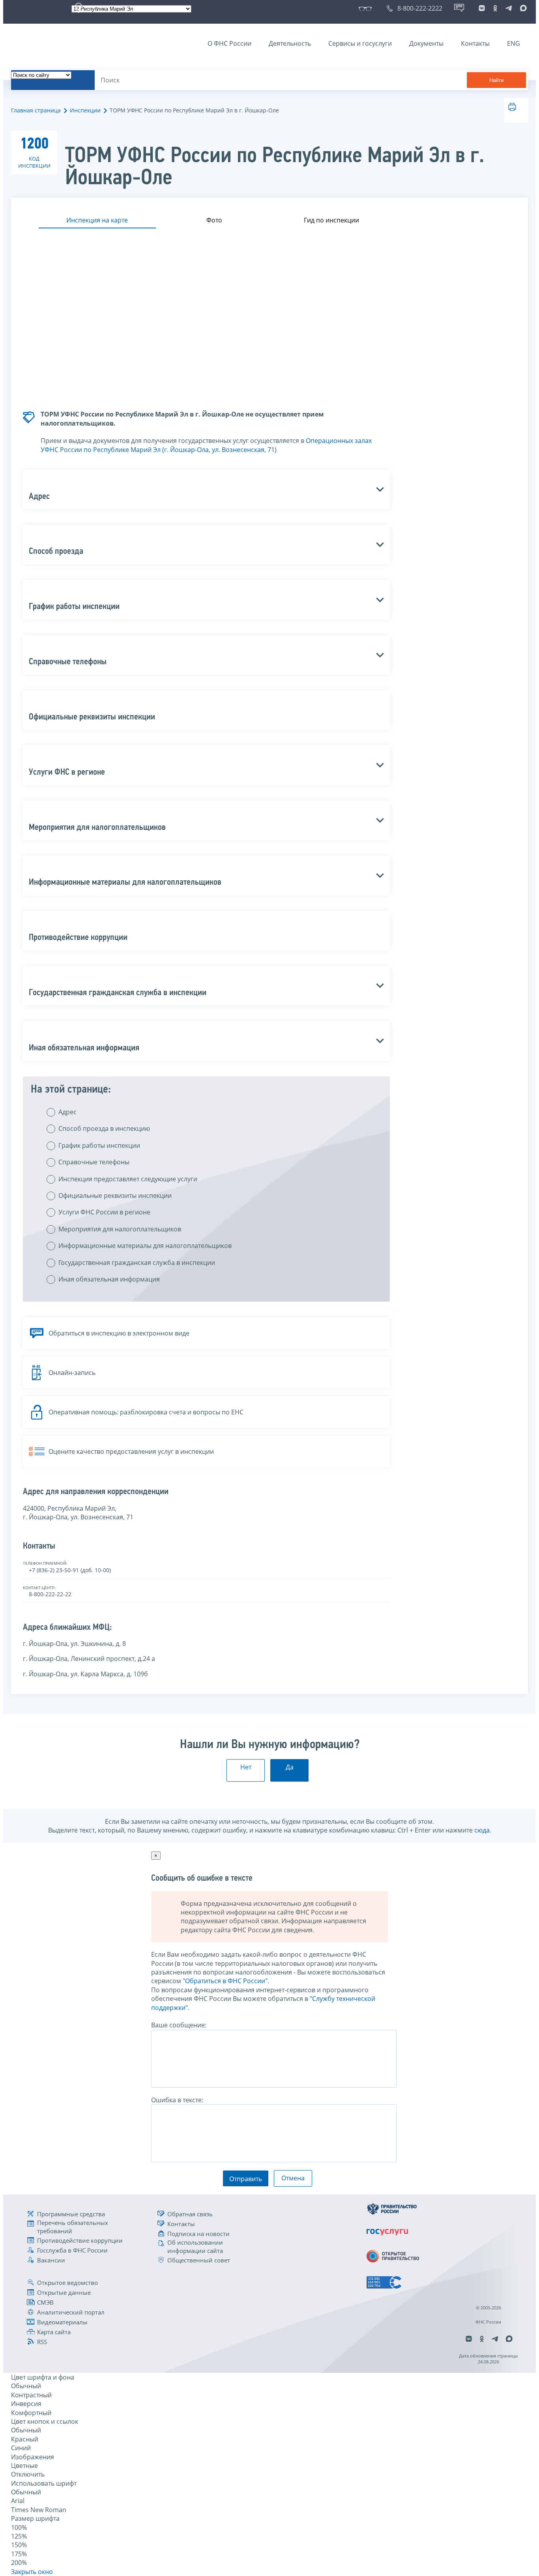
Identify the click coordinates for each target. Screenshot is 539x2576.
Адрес (67, 1112)
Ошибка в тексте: (177, 2100)
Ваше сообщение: (179, 2025)
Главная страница (36, 110)
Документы (426, 43)
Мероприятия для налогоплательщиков (120, 1229)
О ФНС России (229, 43)
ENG (514, 43)
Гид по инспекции (331, 220)
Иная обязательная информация (109, 1279)
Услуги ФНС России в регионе (104, 1212)
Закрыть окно (32, 2572)
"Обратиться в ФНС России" (225, 1981)
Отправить (246, 2179)
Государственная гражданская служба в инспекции (137, 1263)
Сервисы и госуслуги (360, 43)
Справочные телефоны (94, 1162)
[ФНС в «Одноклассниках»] (495, 8)
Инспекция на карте (97, 220)
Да (290, 1767)
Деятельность (290, 43)
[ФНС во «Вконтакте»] (482, 8)
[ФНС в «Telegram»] (509, 8)
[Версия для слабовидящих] (367, 8)
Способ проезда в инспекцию (104, 1128)
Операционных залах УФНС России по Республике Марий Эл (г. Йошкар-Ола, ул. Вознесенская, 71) (206, 445)
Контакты (475, 43)
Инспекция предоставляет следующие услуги (128, 1179)
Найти (496, 80)
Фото (214, 220)
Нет (246, 1767)
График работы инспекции (99, 1145)
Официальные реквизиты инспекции (115, 1196)
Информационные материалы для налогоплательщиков (145, 1246)
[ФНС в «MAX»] (522, 8)
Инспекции (85, 110)
